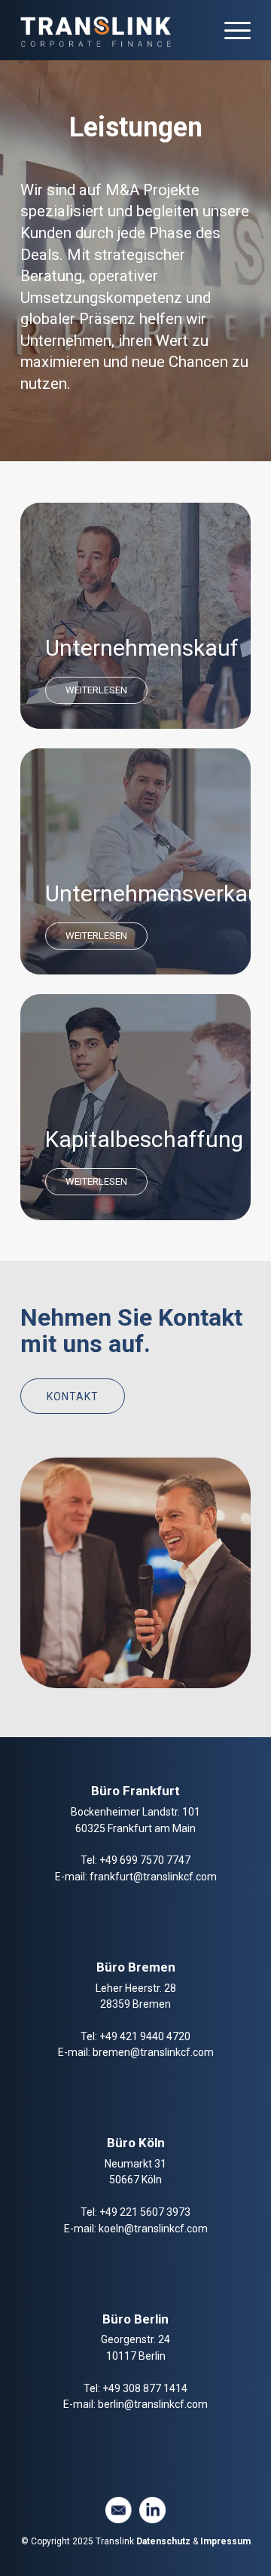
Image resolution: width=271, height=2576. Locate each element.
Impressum (225, 2541)
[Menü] (230, 30)
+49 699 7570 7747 (145, 1860)
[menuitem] (230, 30)
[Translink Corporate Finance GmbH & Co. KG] (113, 30)
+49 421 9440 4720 (145, 2036)
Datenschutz (162, 2541)
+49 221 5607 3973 (145, 2212)
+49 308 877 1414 (145, 2388)
